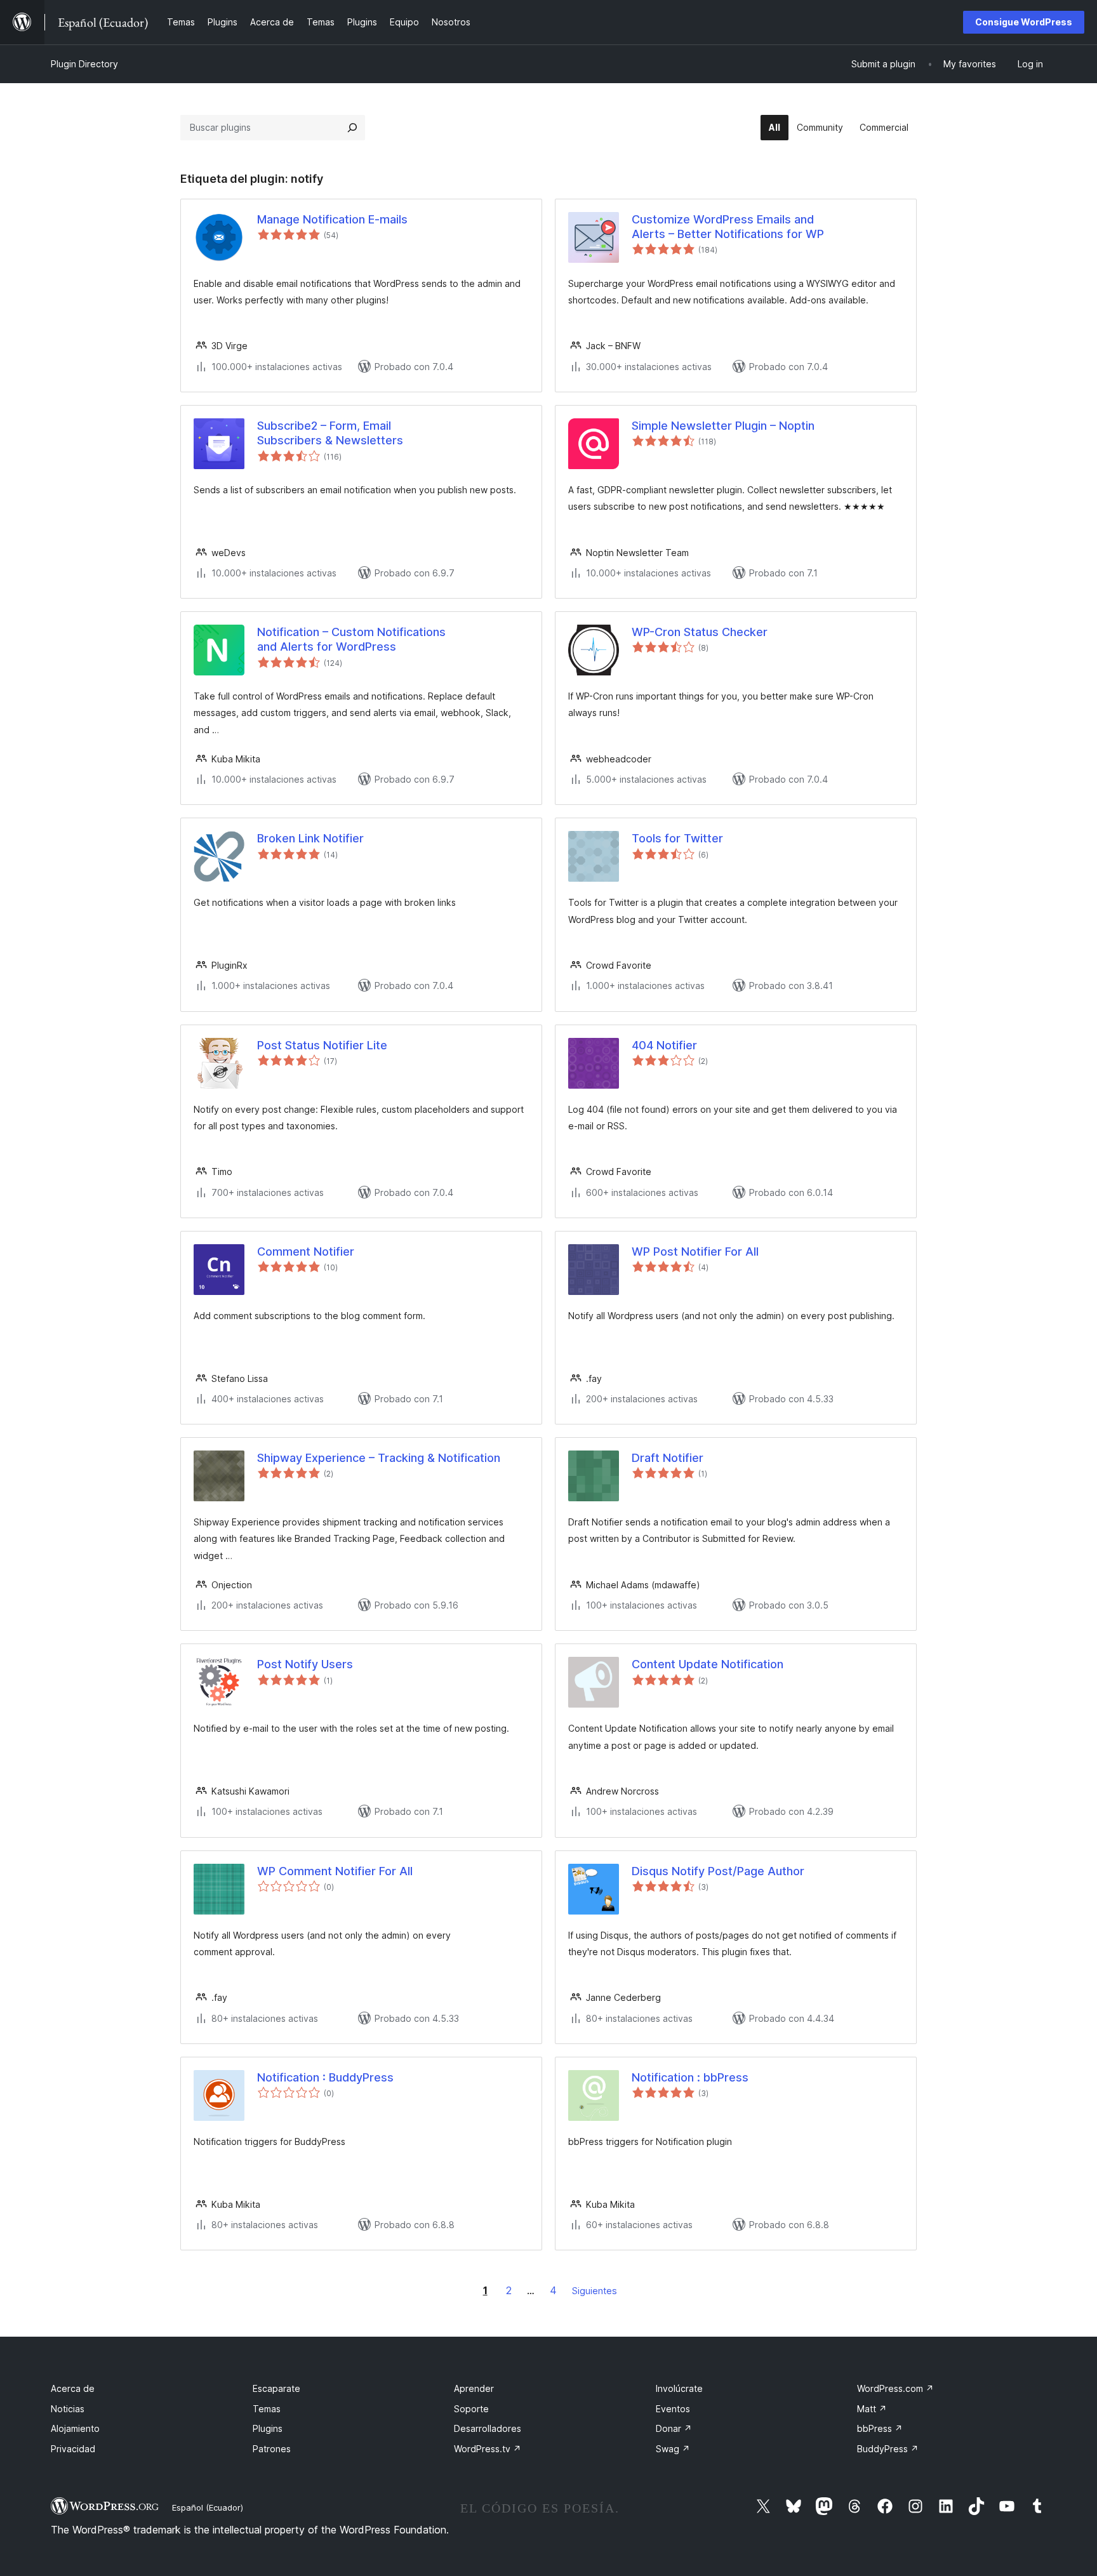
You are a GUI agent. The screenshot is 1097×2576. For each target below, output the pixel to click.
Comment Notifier (306, 1251)
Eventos (673, 2409)
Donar (674, 2428)
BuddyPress (888, 2449)
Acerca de (73, 2388)
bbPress (880, 2428)
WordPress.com (895, 2388)
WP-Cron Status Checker (700, 632)
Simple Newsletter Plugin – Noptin (723, 426)
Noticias (68, 2409)
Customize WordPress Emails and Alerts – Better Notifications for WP (728, 227)
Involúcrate (679, 2388)
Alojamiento (75, 2428)
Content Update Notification (708, 1664)
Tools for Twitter (677, 838)
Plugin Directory (84, 64)
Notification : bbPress (690, 2077)
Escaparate (276, 2388)
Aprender (474, 2388)
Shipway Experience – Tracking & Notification (379, 1458)
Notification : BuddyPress (325, 2077)
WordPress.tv (488, 2449)
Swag (673, 2449)
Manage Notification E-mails (332, 219)
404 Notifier (664, 1045)
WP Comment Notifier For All (335, 1871)
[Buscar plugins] (352, 128)
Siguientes (595, 2291)
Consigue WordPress (1024, 22)
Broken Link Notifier (310, 838)
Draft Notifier (668, 1458)
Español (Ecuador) (208, 2507)
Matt (872, 2409)
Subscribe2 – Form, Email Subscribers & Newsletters (330, 433)
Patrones (272, 2449)
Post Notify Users (305, 1664)
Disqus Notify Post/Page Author (718, 1871)
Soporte (471, 2409)
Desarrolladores (488, 2428)
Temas (267, 2409)
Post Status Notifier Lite (322, 1045)
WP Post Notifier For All (695, 1251)
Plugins (268, 2428)
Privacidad (73, 2449)
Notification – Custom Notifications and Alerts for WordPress (351, 639)
